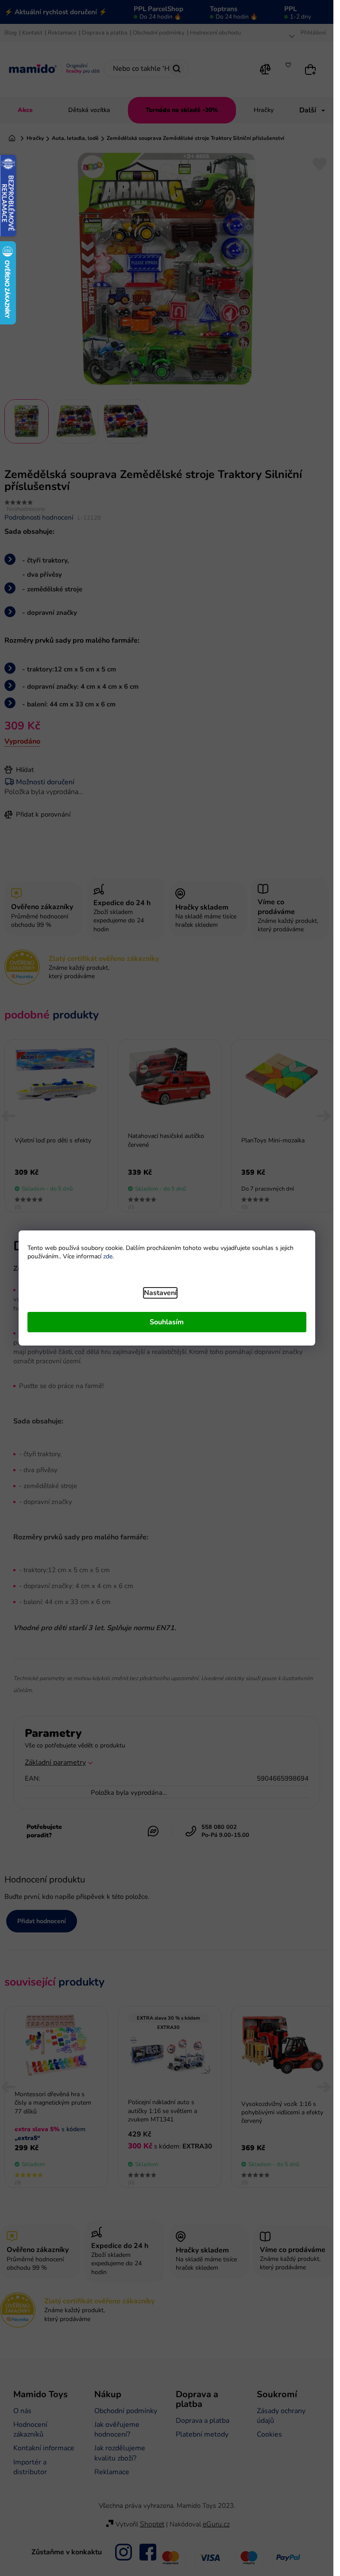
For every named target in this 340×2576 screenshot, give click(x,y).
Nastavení (160, 1293)
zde (108, 1256)
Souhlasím (167, 1322)
